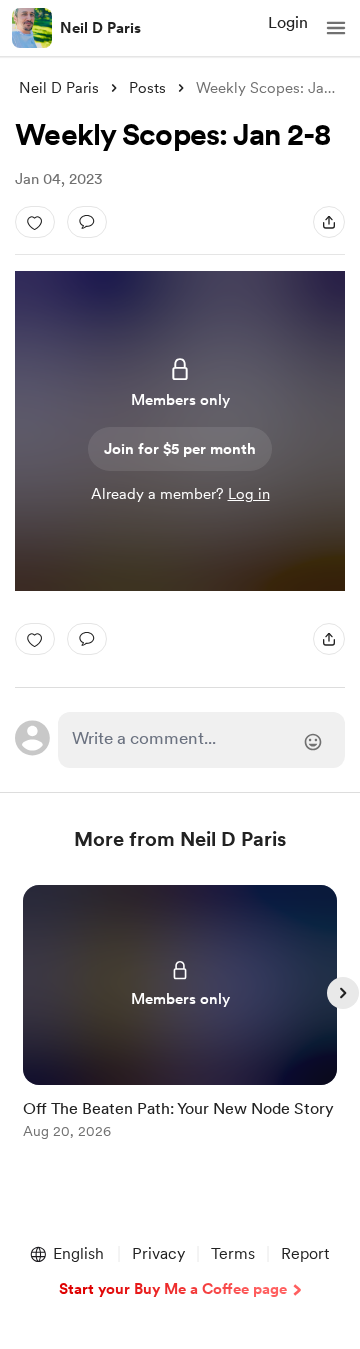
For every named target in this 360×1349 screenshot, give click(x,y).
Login (288, 22)
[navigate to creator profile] (32, 28)
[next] (343, 993)
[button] (336, 28)
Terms (233, 1253)
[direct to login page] (201, 740)
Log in (249, 494)
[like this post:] (35, 222)
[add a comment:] (87, 222)
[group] (180, 1023)
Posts (147, 88)
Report (305, 1253)
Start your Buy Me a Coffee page (173, 1289)
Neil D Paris (100, 28)
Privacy (158, 1253)
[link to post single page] (180, 1015)
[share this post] (329, 222)
